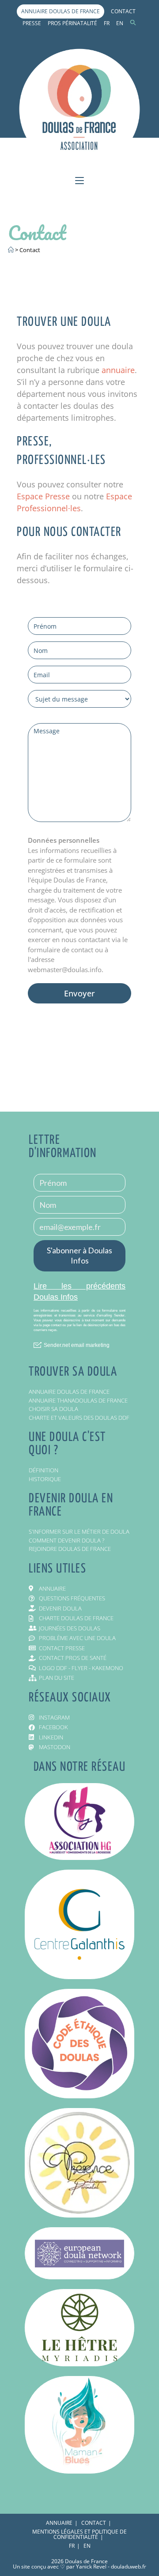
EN (120, 23)
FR (107, 23)
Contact (123, 11)
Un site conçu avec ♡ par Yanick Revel (60, 2567)
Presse (32, 23)
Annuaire (59, 2523)
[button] (133, 23)
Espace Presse (43, 496)
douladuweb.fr (129, 2567)
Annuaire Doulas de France (61, 11)
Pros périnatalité (72, 23)
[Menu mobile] (79, 182)
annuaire (118, 370)
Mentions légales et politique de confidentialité (79, 2534)
